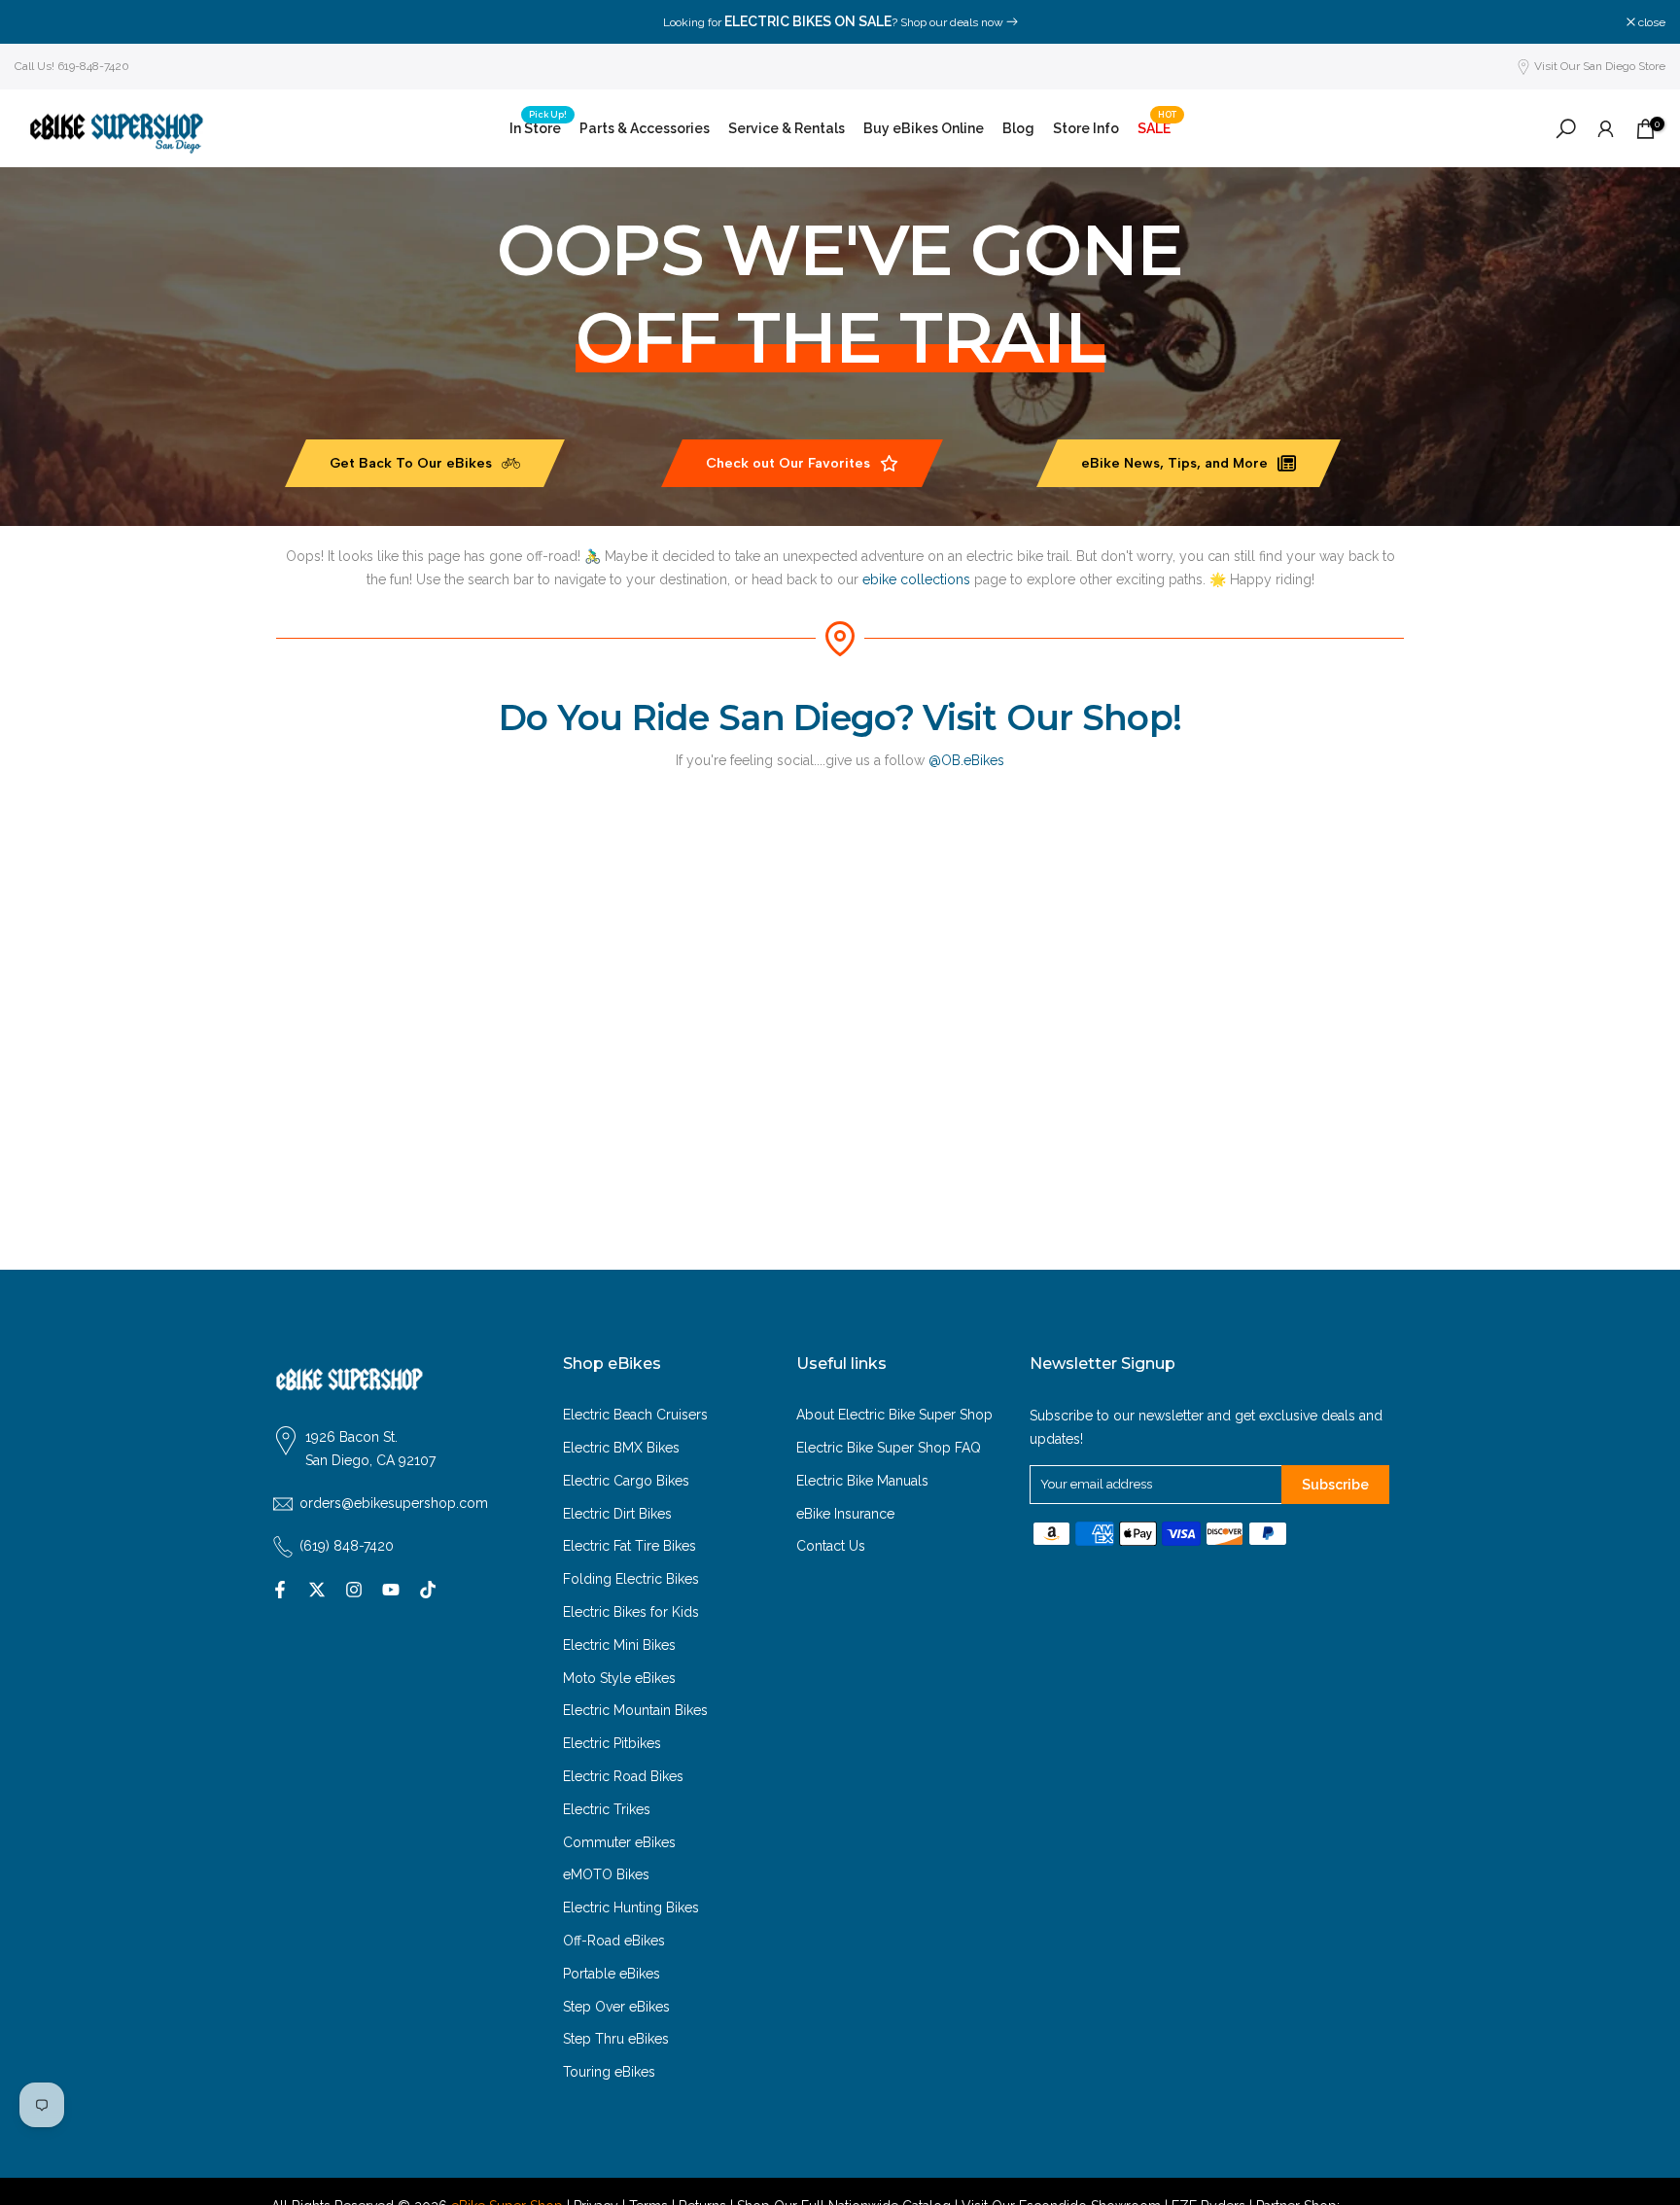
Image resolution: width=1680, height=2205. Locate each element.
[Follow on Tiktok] (428, 1590)
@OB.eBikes (966, 760)
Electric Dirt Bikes (617, 1514)
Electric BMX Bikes (621, 1448)
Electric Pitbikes (612, 1743)
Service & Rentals (787, 128)
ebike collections (916, 579)
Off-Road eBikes (614, 1941)
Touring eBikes (609, 2072)
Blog (1018, 128)
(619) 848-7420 (347, 1546)
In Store (539, 126)
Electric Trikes (607, 1809)
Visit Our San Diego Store (1600, 66)
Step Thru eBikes (616, 2039)
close (38, 22)
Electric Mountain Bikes (635, 1710)
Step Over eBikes (616, 2007)
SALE (1157, 126)
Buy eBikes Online (924, 128)
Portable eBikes (612, 1974)
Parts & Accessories (645, 128)
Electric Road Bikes (623, 1776)
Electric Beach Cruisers (635, 1415)
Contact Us (831, 1546)
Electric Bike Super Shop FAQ (889, 1448)
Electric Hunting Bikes (631, 1907)
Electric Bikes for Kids (631, 1612)
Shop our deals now (952, 22)
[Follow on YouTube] (391, 1590)
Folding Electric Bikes (631, 1579)
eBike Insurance (845, 1514)
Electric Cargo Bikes (626, 1481)
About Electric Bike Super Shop (894, 1415)
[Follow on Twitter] (317, 1590)
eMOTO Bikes (606, 1874)
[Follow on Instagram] (354, 1590)
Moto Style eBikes (619, 1678)
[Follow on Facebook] (280, 1590)
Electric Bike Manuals (862, 1481)
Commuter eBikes (619, 1842)
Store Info (1086, 128)
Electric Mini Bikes (619, 1645)
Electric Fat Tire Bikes (630, 1546)
